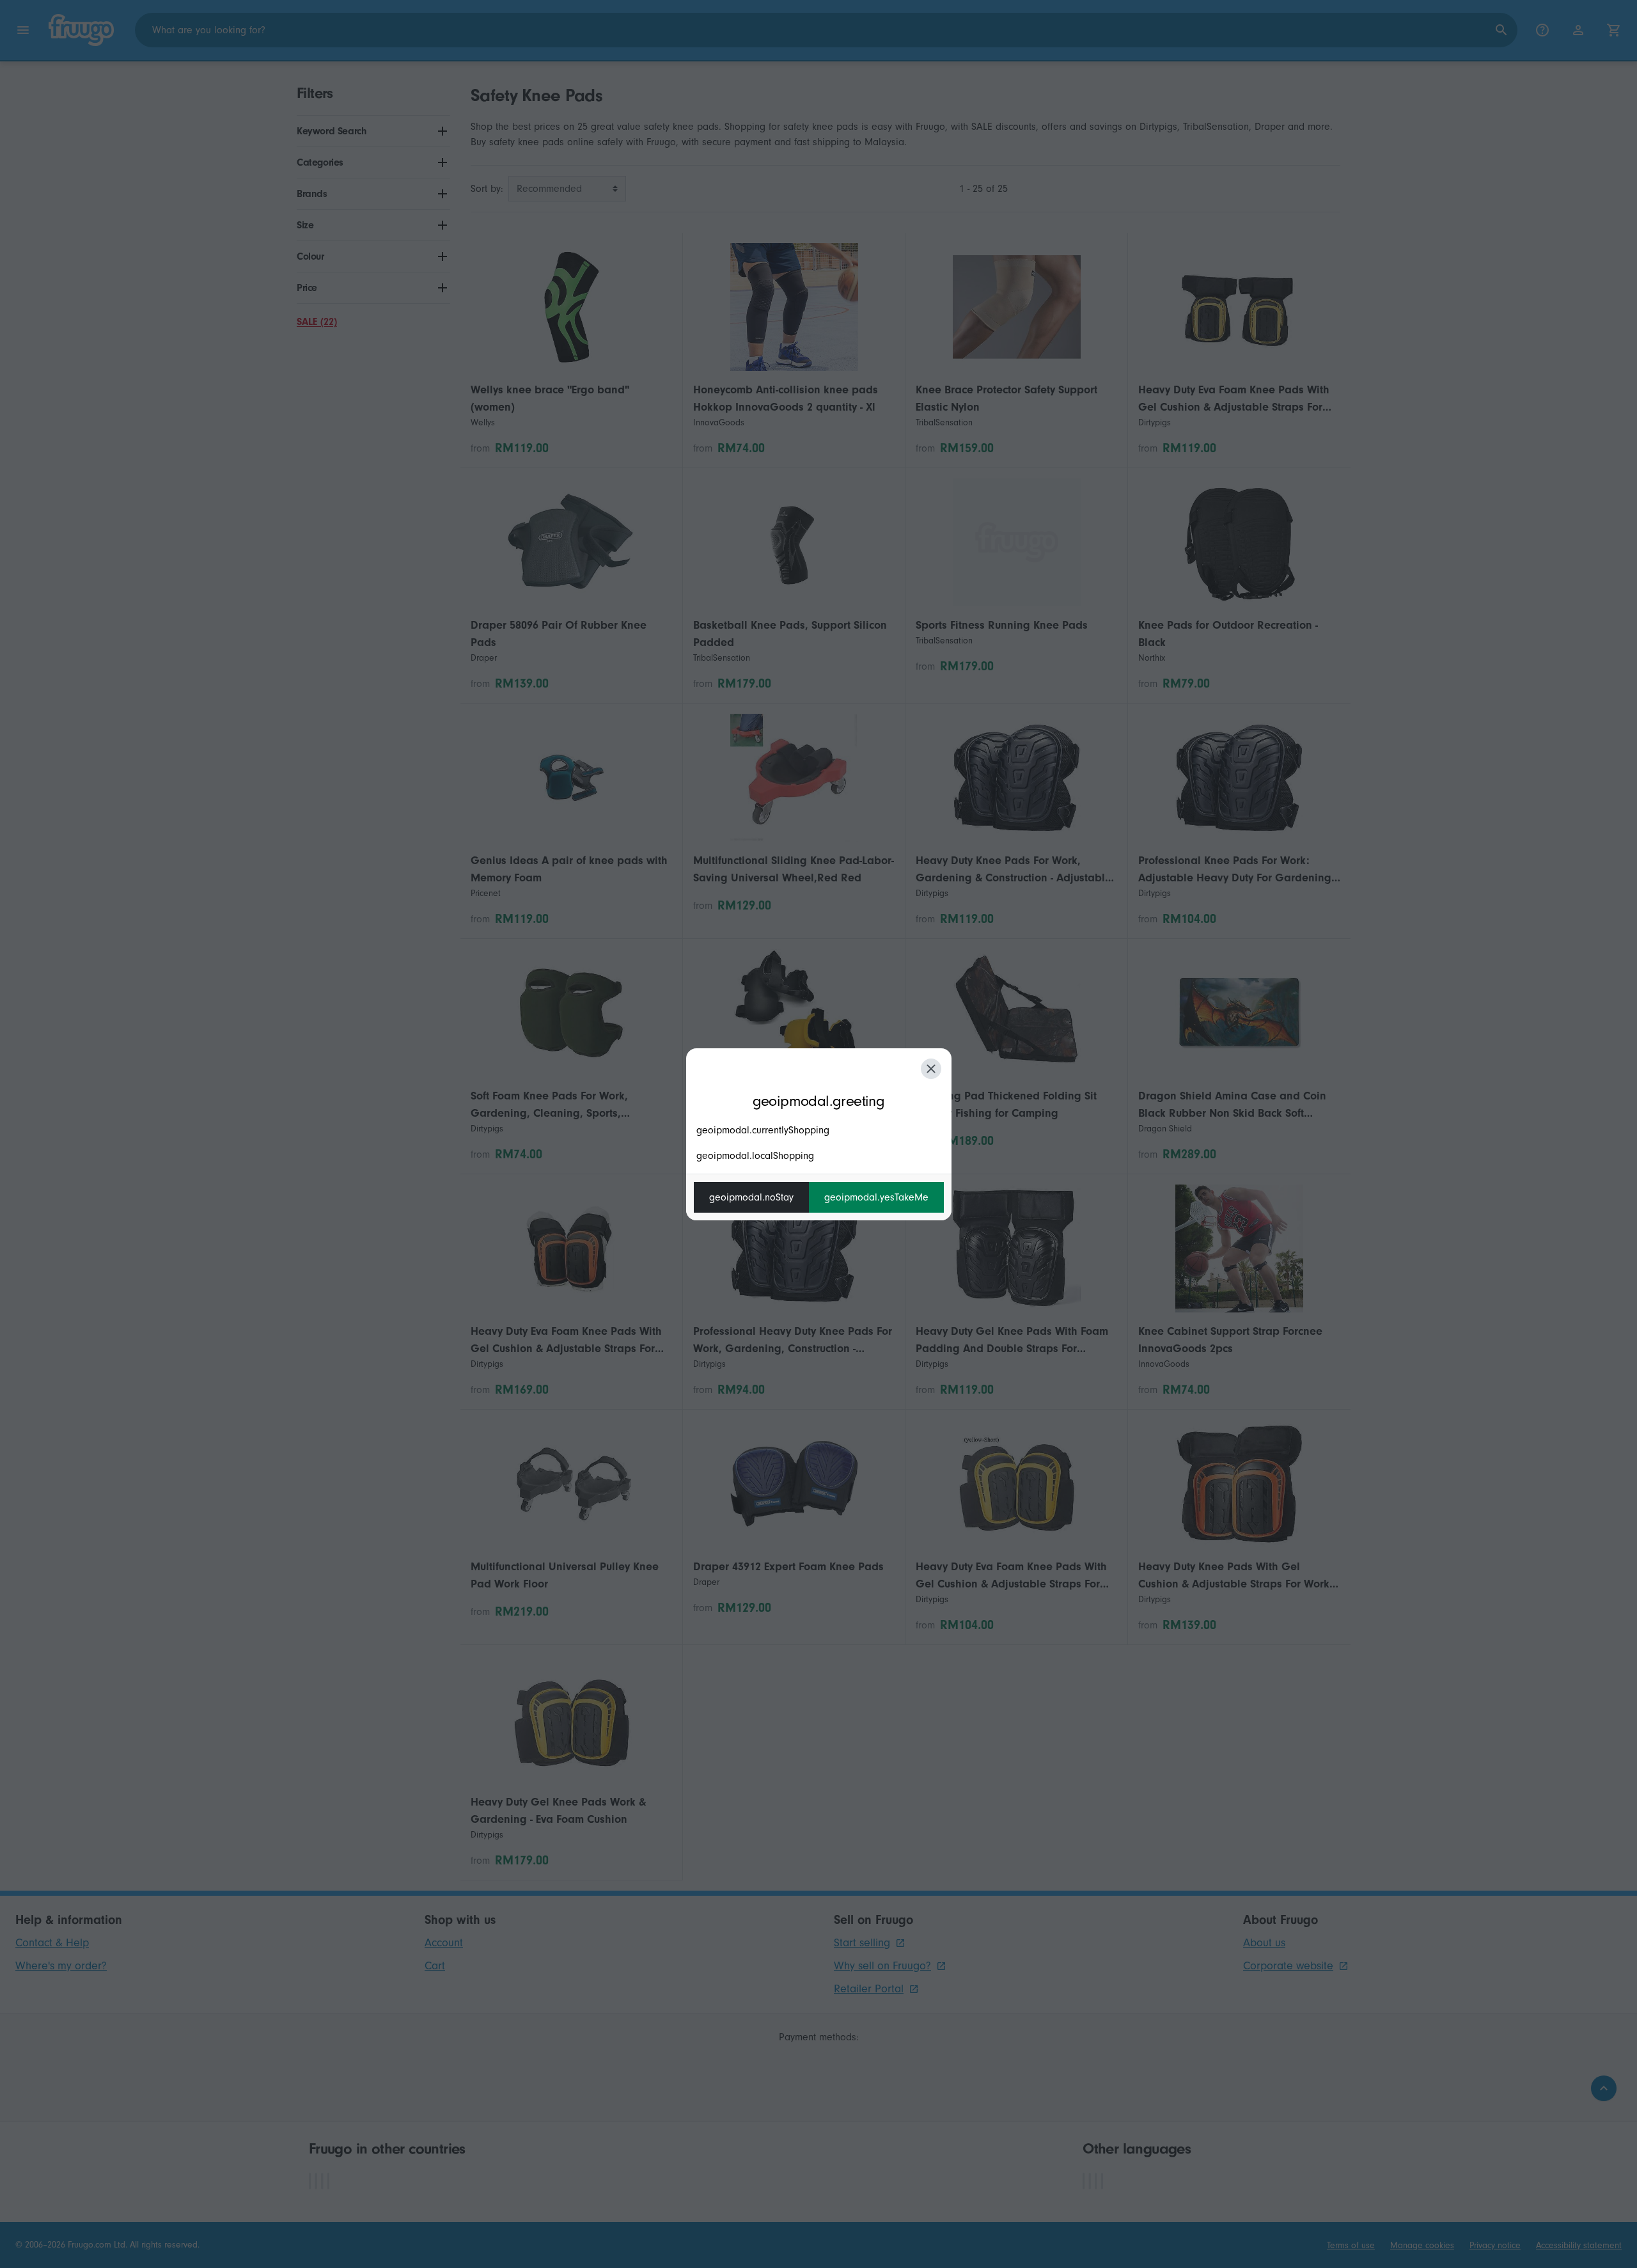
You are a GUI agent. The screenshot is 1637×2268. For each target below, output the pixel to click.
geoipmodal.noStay (751, 1197)
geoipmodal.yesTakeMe (876, 1197)
